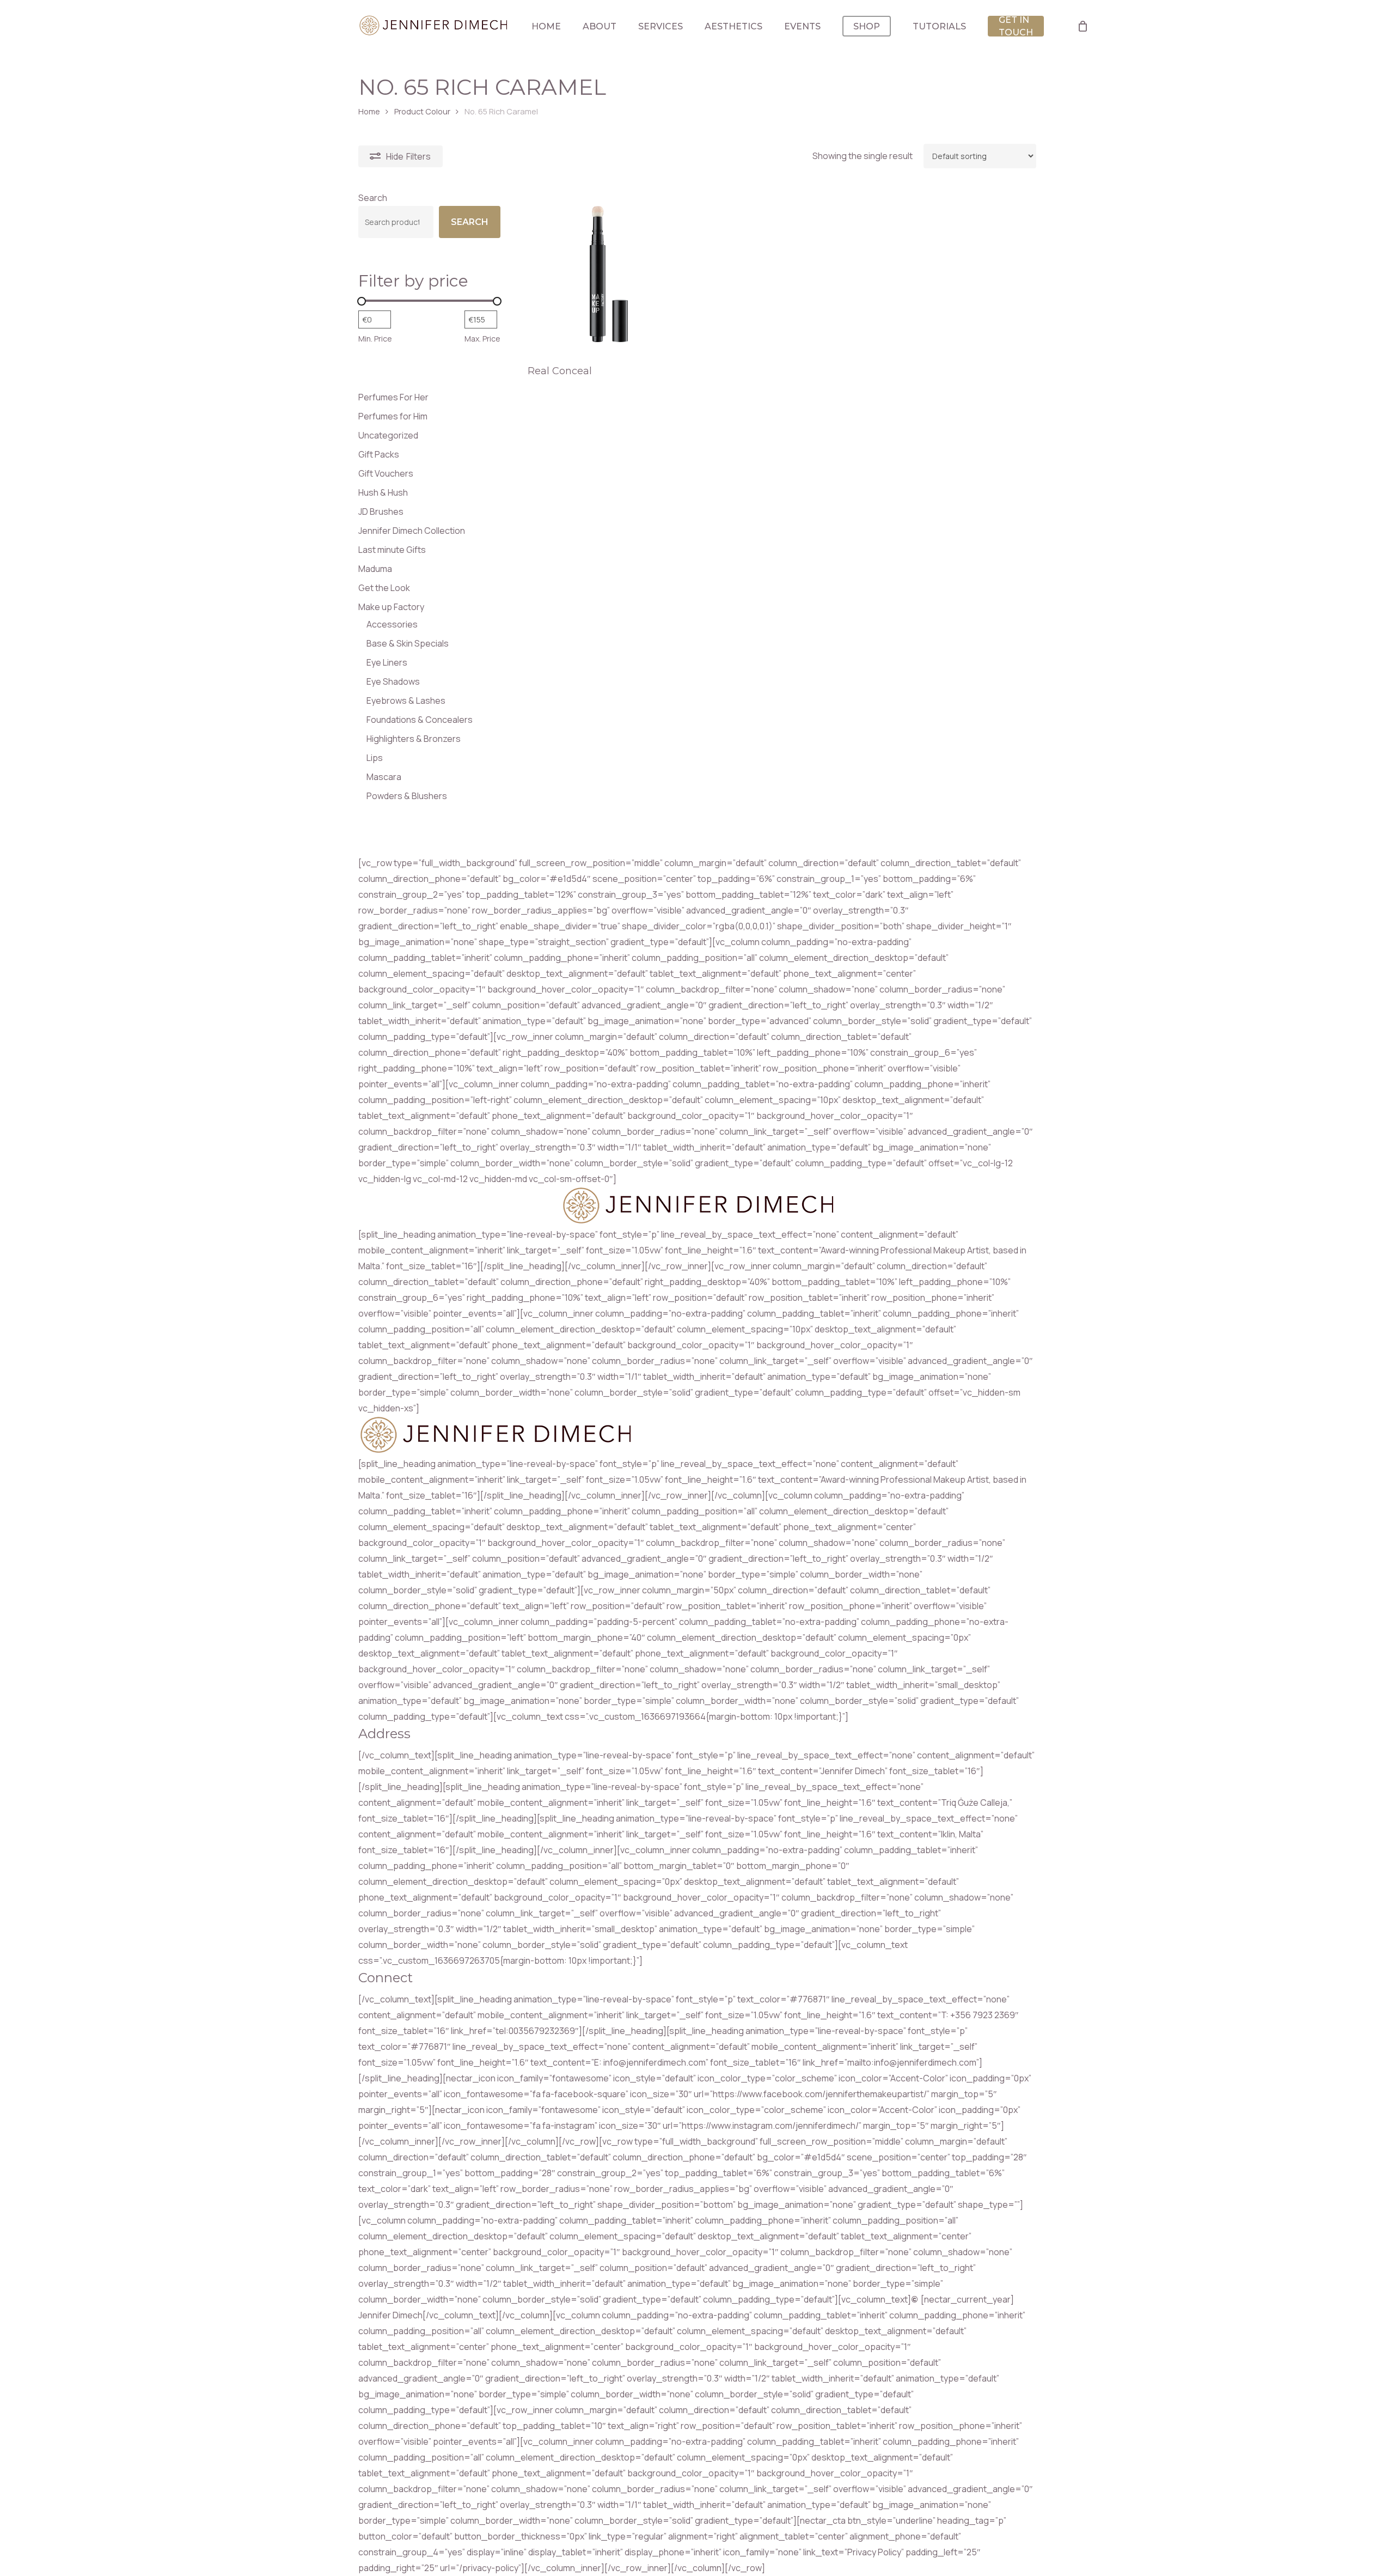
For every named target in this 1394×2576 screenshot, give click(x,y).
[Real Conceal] (609, 273)
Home (369, 111)
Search (373, 198)
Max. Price (482, 339)
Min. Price (375, 339)
